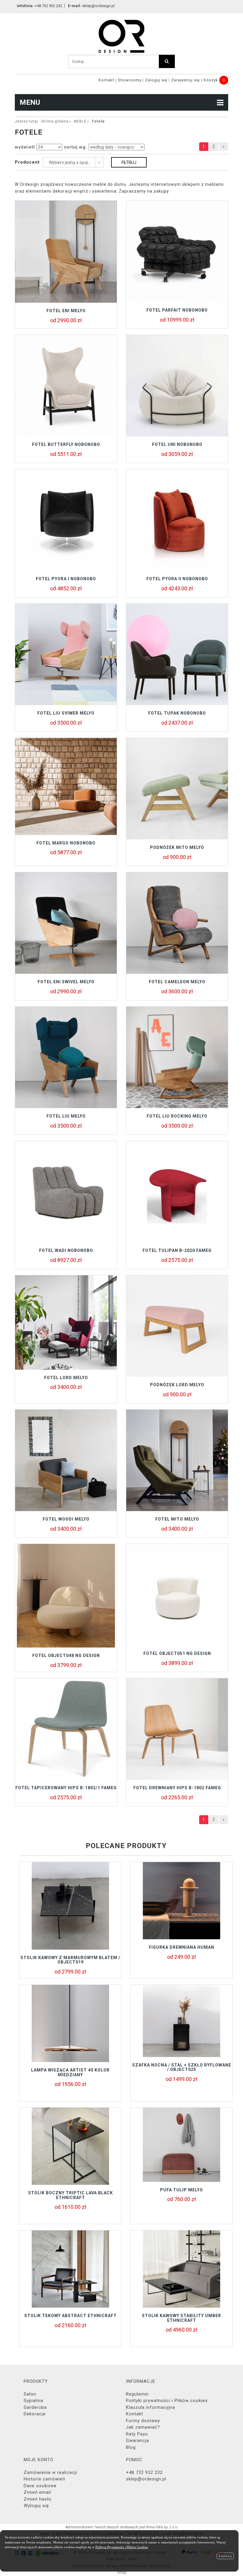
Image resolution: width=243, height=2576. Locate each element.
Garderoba (35, 2407)
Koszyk (211, 80)
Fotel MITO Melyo (177, 1519)
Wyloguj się (36, 2506)
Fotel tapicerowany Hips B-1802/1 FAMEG (66, 1788)
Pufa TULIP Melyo (182, 2190)
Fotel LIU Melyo (66, 1116)
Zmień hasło (38, 2499)
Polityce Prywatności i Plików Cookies (122, 2547)
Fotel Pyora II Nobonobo (177, 579)
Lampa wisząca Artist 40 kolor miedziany (70, 2072)
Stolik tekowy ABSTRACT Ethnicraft (71, 2316)
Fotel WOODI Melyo (66, 1519)
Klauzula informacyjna (151, 2407)
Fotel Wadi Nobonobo (66, 1250)
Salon (30, 2394)
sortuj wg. (75, 147)
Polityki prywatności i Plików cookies (167, 2401)
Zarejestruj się (186, 80)
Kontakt (106, 80)
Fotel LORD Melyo (66, 1378)
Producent (27, 162)
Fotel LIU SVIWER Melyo (66, 713)
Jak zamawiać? (143, 2427)
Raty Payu (137, 2434)
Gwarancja (138, 2440)
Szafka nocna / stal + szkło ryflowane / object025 (182, 2067)
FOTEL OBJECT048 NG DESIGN (66, 1655)
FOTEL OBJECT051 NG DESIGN (177, 1653)
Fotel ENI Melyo (66, 311)
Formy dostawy (143, 2421)
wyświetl (25, 147)
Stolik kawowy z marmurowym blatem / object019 (70, 1960)
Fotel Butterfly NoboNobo (66, 444)
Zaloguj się (156, 80)
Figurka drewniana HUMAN (182, 1947)
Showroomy (130, 80)
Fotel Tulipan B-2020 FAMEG (177, 1250)
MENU (30, 102)
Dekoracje (35, 2414)
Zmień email (37, 2492)
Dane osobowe (40, 2486)
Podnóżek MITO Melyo (177, 847)
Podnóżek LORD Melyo (177, 1385)
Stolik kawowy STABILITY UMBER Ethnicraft (182, 2318)
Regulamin (137, 2394)
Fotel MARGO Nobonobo (66, 843)
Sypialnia (33, 2401)
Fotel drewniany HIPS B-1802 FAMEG (177, 1788)
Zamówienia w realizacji (50, 2472)
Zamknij (225, 2556)
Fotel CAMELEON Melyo (177, 982)
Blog (131, 2447)
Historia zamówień (44, 2479)
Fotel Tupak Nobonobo (177, 713)
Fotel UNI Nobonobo (177, 444)
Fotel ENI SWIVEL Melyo (66, 982)
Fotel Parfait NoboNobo (177, 310)
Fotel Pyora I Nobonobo (66, 579)
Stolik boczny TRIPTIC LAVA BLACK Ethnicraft (71, 2195)
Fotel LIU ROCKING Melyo (177, 1116)
